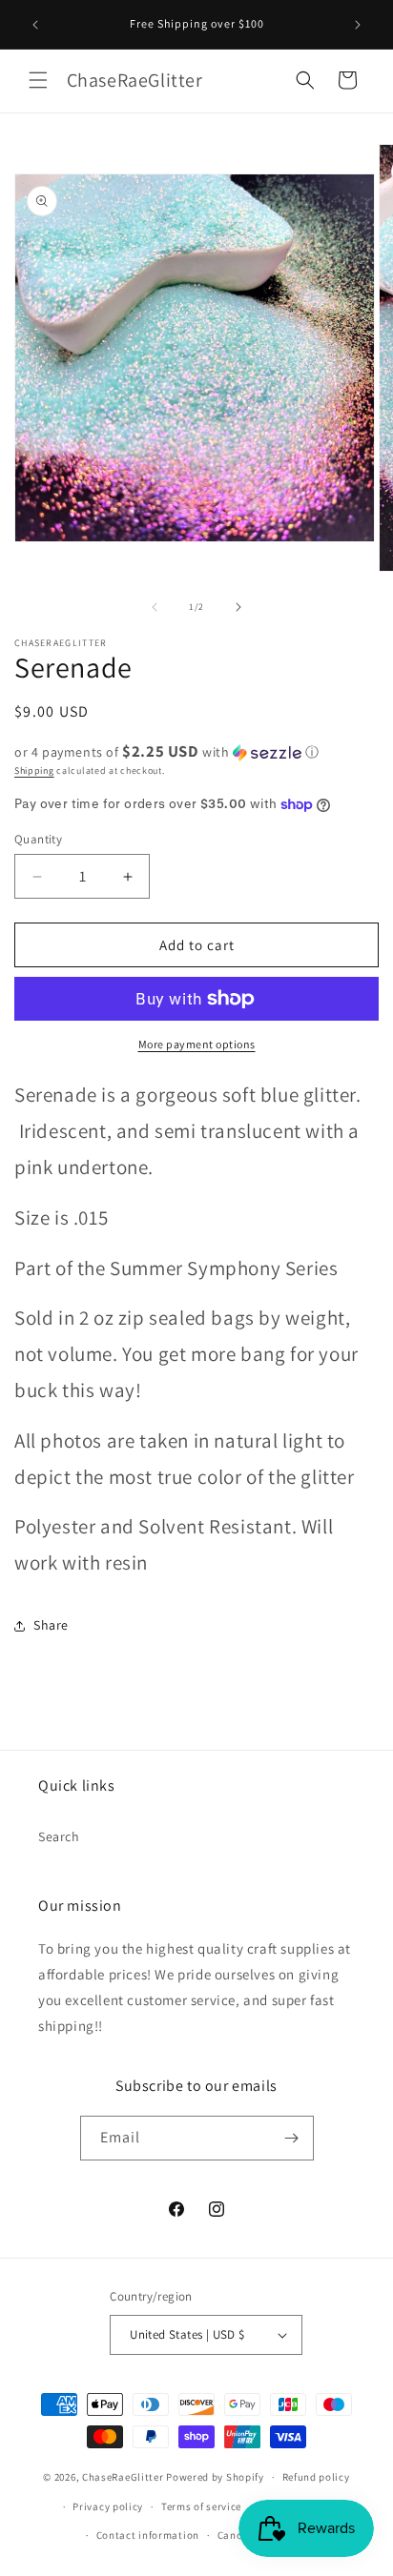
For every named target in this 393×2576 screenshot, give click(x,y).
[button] (38, 80)
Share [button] (51, 1625)
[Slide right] (238, 607)
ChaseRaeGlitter (123, 2477)
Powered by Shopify (215, 2477)
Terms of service (201, 2506)
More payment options (197, 1044)
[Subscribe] (292, 2138)
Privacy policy (108, 2506)
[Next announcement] (358, 25)
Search (59, 1836)
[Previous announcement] (35, 25)
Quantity (38, 839)
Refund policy (316, 2477)
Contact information (148, 2535)
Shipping (34, 771)
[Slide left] (155, 607)
